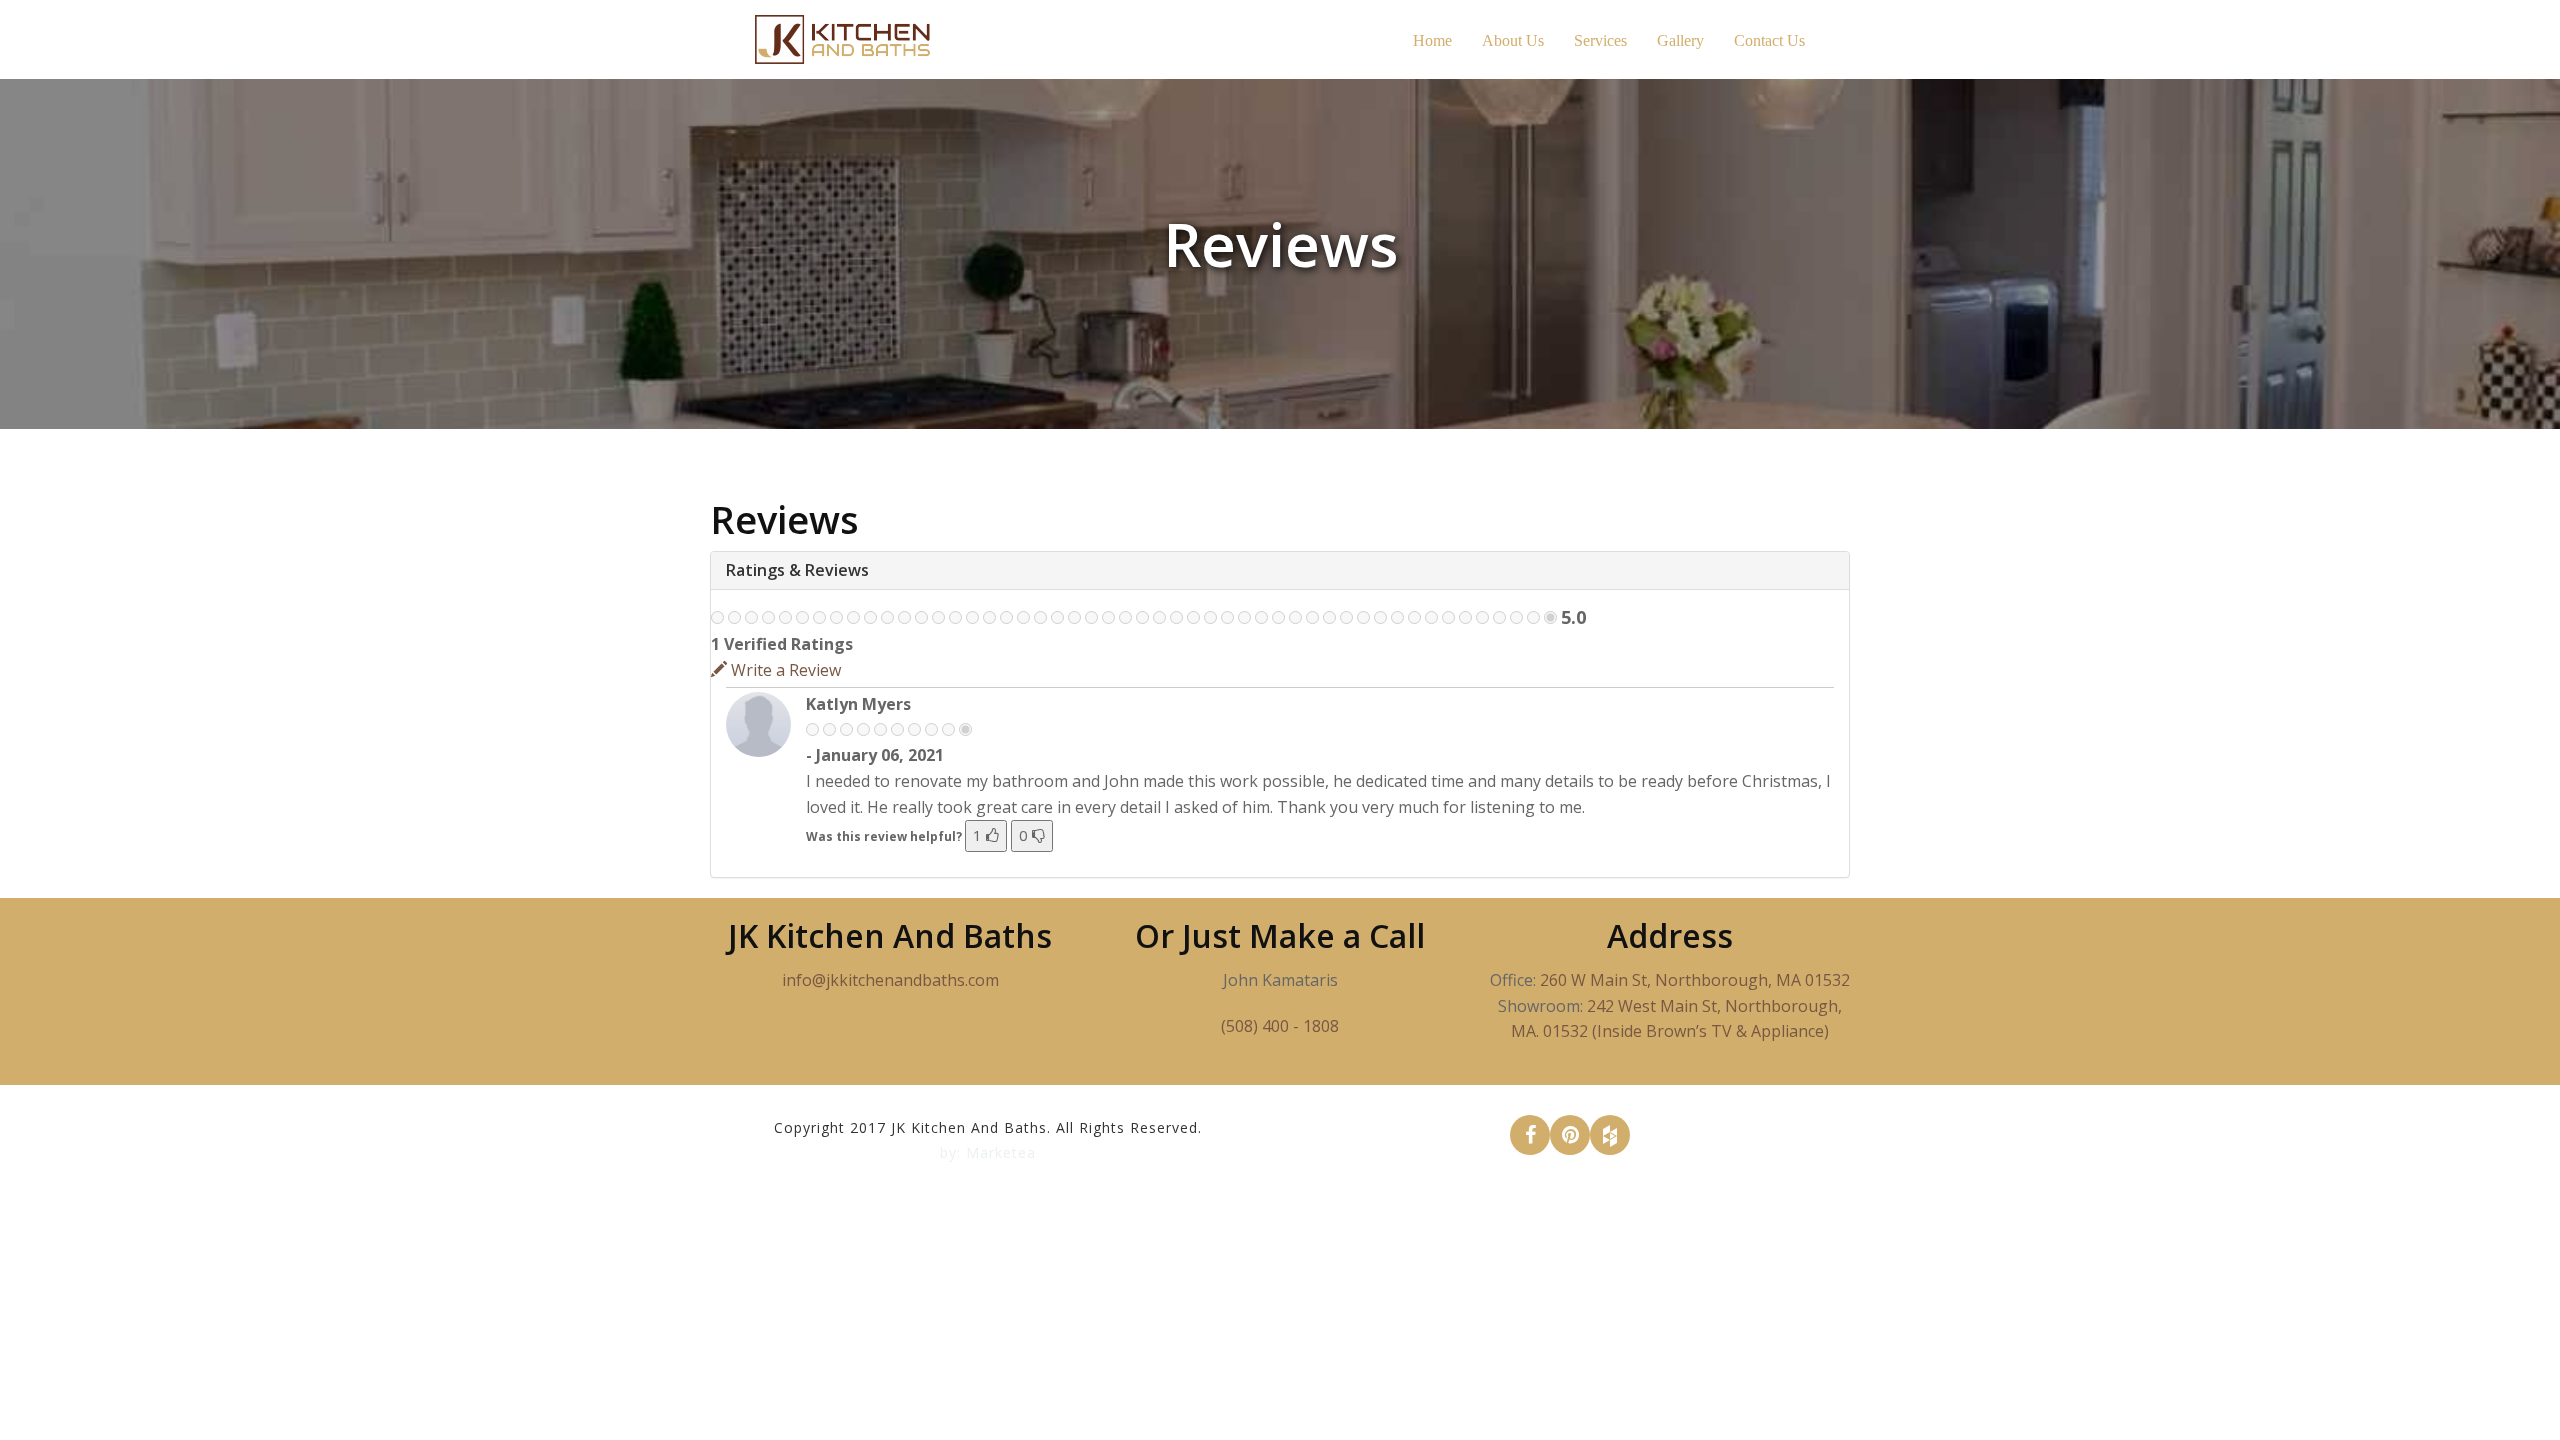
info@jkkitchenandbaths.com (890, 980)
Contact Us (1769, 40)
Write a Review (784, 670)
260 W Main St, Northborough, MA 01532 (1695, 980)
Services (1600, 40)
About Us (1513, 40)
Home (1432, 40)
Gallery (1680, 40)
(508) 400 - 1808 (1280, 1026)
